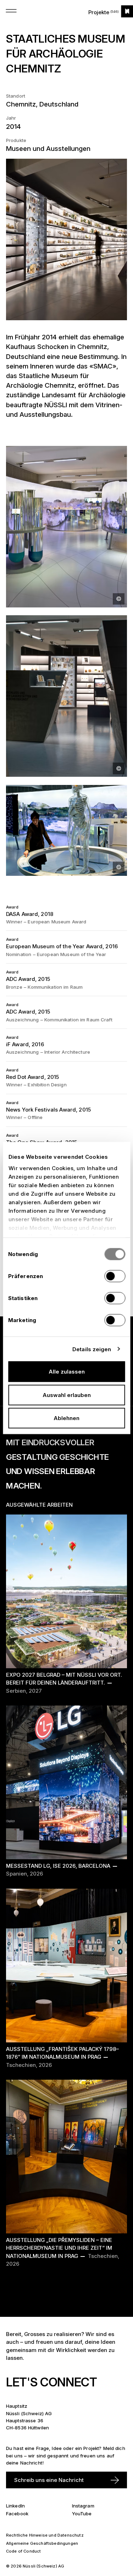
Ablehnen (66, 1418)
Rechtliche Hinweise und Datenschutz (45, 2535)
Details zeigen (92, 1349)
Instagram (83, 2506)
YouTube (82, 2514)
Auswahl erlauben (67, 1395)
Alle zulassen (67, 1372)
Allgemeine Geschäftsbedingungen (42, 2543)
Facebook (17, 2514)
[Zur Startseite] (127, 11)
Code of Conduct (24, 2551)
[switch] (115, 1276)
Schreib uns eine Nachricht (49, 2480)
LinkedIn (15, 2506)
